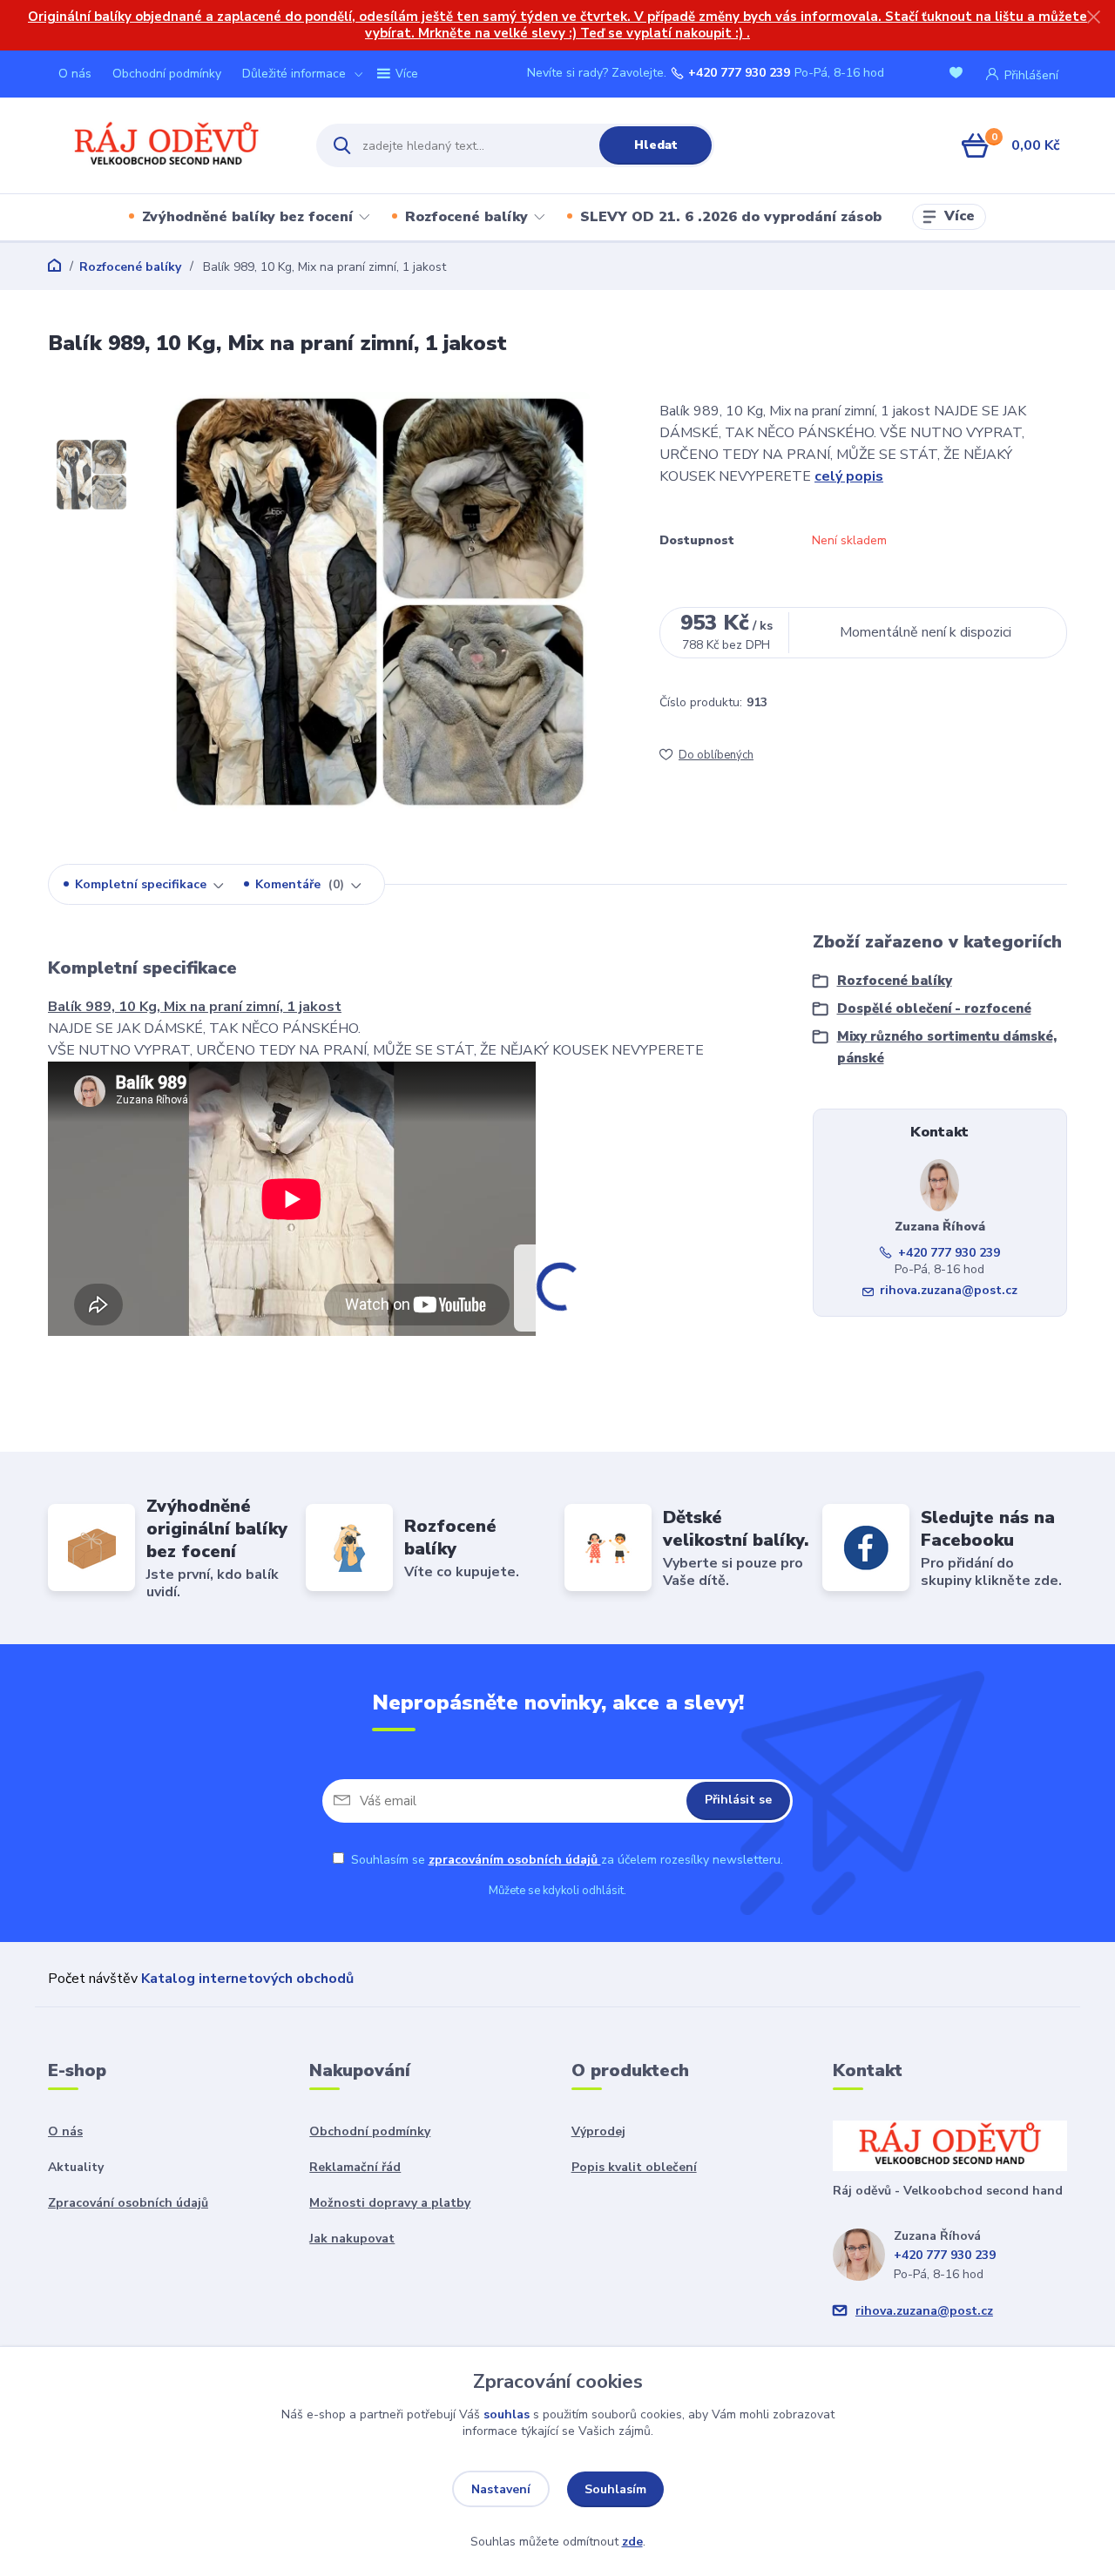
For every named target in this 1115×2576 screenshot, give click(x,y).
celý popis (849, 476)
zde (632, 2542)
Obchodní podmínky (167, 74)
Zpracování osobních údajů (128, 2203)
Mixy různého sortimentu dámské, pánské (947, 1047)
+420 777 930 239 (739, 73)
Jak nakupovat (352, 2239)
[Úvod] (167, 146)
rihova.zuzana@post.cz (949, 1290)
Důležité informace (294, 74)
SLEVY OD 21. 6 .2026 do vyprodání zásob (731, 217)
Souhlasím (615, 2489)
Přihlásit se (738, 1800)
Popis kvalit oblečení (634, 2167)
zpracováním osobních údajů (515, 1860)
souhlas (507, 2414)
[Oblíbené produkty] (959, 74)
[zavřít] (1093, 17)
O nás (75, 74)
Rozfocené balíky (466, 217)
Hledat (656, 145)
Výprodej (598, 2131)
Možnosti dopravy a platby (390, 2203)
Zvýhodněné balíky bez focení (247, 217)
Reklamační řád (355, 2167)
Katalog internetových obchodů (247, 1979)
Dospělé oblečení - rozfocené (934, 1008)
